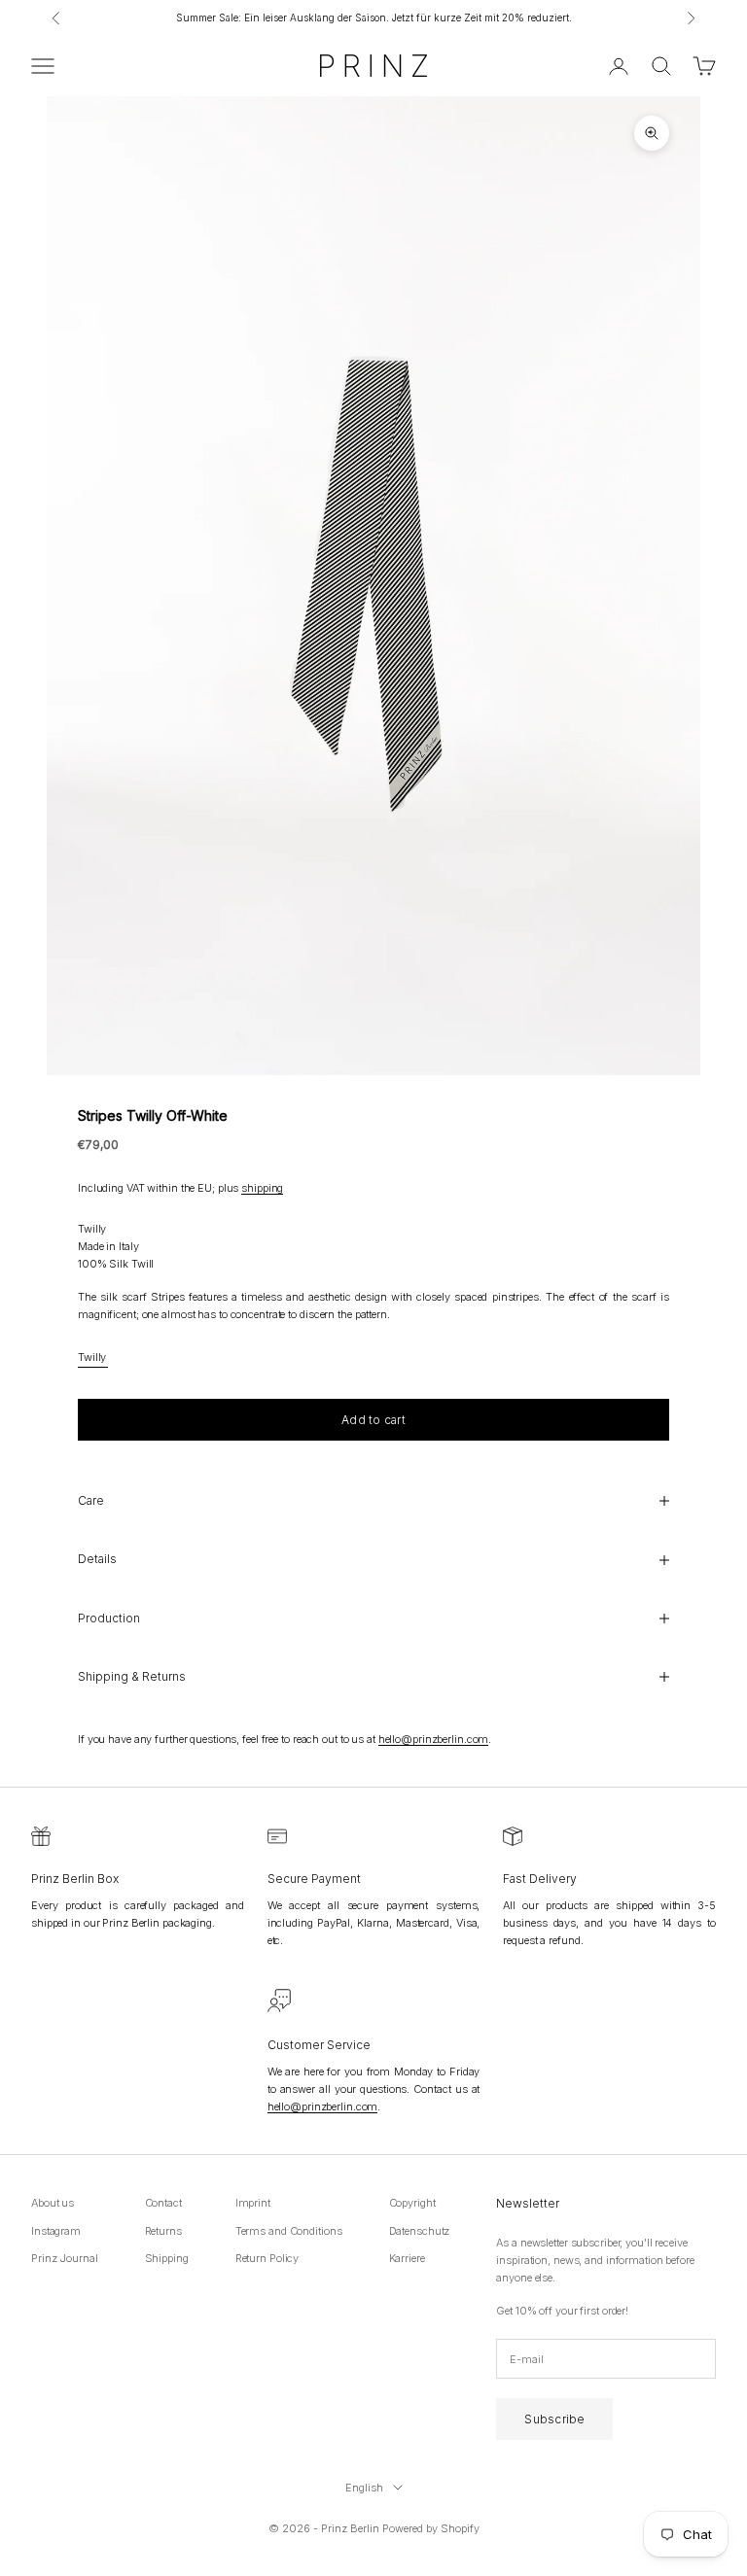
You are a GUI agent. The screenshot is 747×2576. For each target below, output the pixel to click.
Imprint (253, 2203)
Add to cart (373, 1420)
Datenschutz (420, 2231)
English (364, 2488)
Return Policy (267, 2258)
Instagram (56, 2231)
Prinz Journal (65, 2258)
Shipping (167, 2258)
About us (53, 2203)
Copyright (412, 2203)
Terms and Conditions (289, 2231)
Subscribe (554, 2419)
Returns (163, 2231)
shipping (262, 1188)
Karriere (407, 2258)
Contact (163, 2203)
